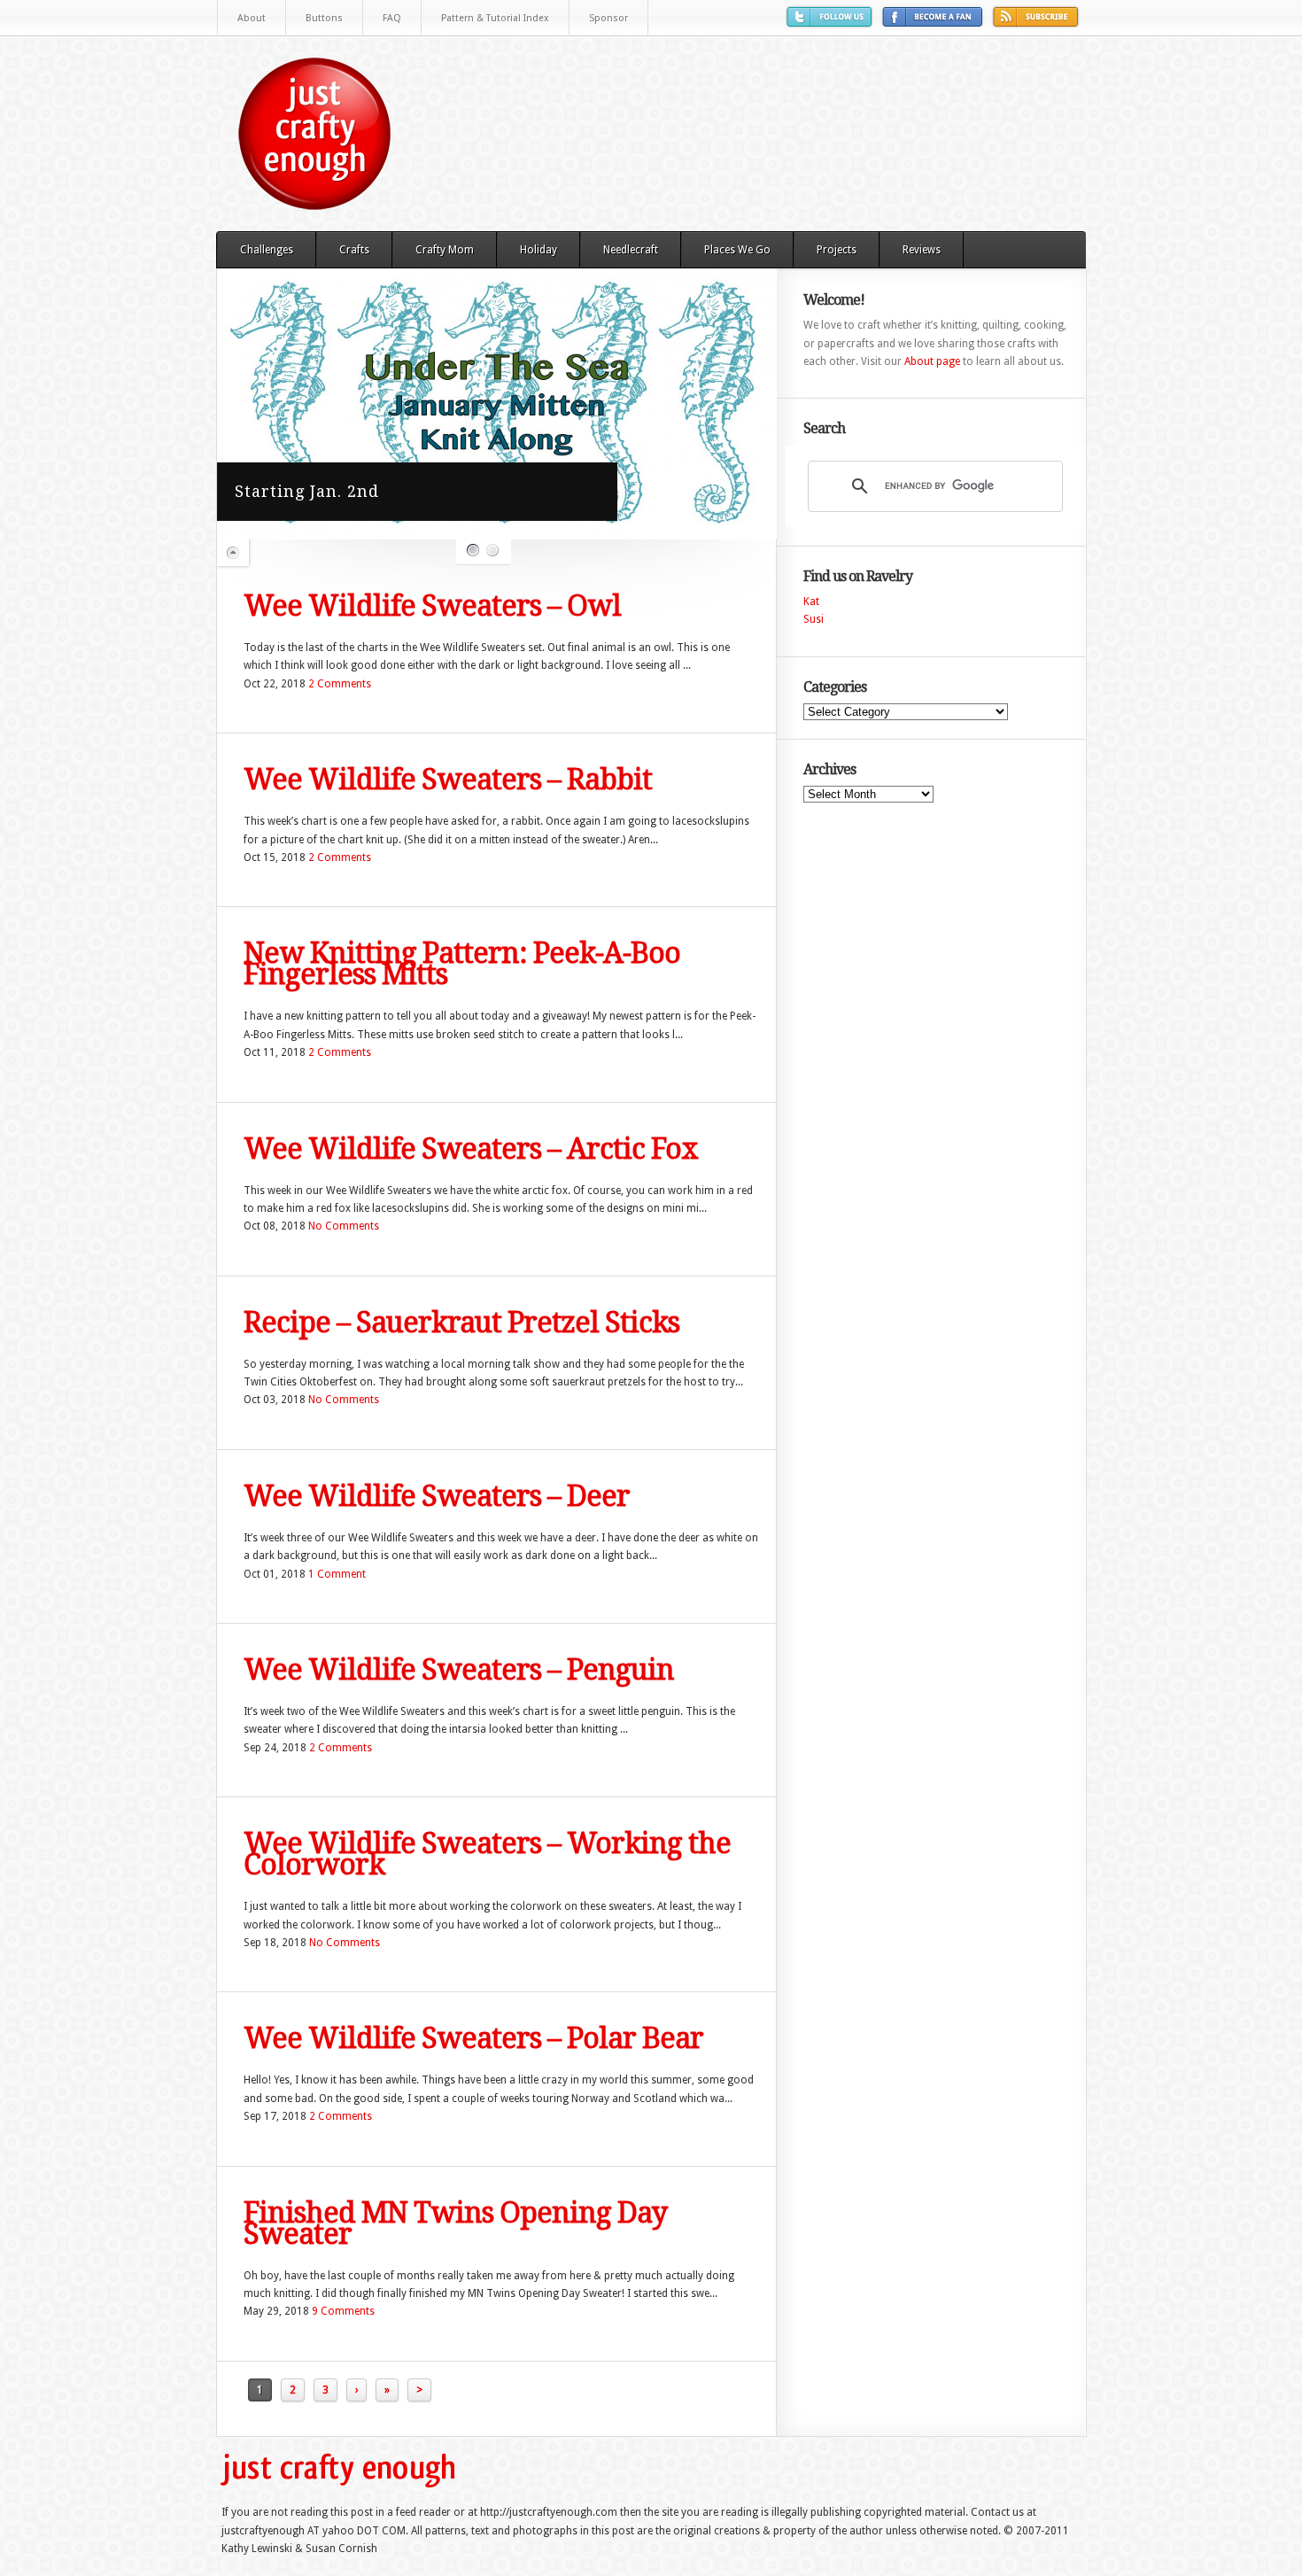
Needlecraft (631, 250)
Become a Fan (935, 23)
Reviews (922, 250)
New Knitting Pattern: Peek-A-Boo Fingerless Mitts (462, 964)
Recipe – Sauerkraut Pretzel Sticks (461, 1323)
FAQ (392, 18)
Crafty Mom (445, 250)
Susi (814, 619)
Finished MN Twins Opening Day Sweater (455, 2223)
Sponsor (608, 18)
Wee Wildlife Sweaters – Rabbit (448, 780)
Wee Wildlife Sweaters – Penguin (459, 1670)
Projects (837, 250)
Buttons (324, 18)
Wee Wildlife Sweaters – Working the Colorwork (487, 1854)
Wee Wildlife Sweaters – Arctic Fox (471, 1149)
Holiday (539, 250)
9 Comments (343, 2311)
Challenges (267, 250)
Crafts (354, 250)
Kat (811, 601)
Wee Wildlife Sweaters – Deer (437, 1496)
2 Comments (340, 684)
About (252, 18)
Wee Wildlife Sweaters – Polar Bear (473, 2038)
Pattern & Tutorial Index (495, 18)
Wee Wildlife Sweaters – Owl (432, 606)
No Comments (344, 1226)
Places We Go (737, 250)
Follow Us (832, 23)
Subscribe (1038, 23)
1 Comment (337, 1574)
